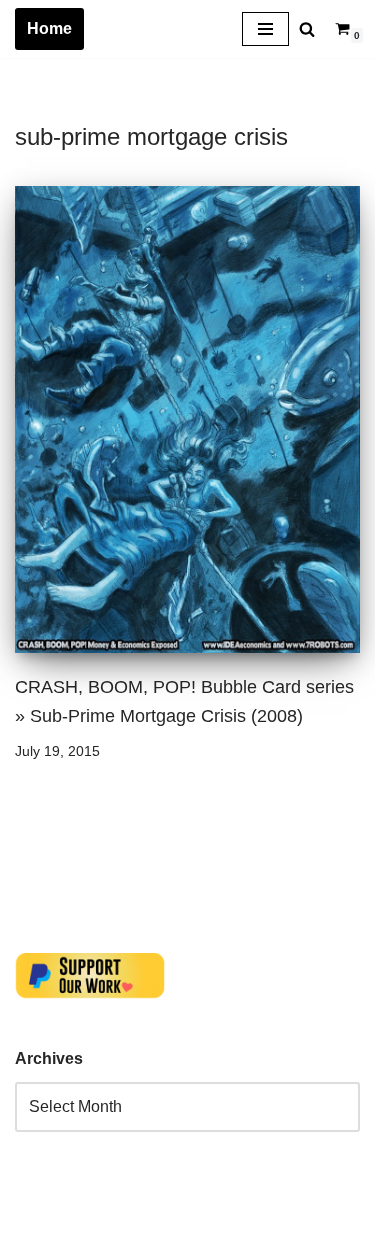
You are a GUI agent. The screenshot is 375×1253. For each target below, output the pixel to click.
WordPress (193, 1232)
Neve (34, 1232)
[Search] (307, 29)
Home (49, 28)
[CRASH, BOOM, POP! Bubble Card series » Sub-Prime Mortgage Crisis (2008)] (187, 419)
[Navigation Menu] (265, 29)
